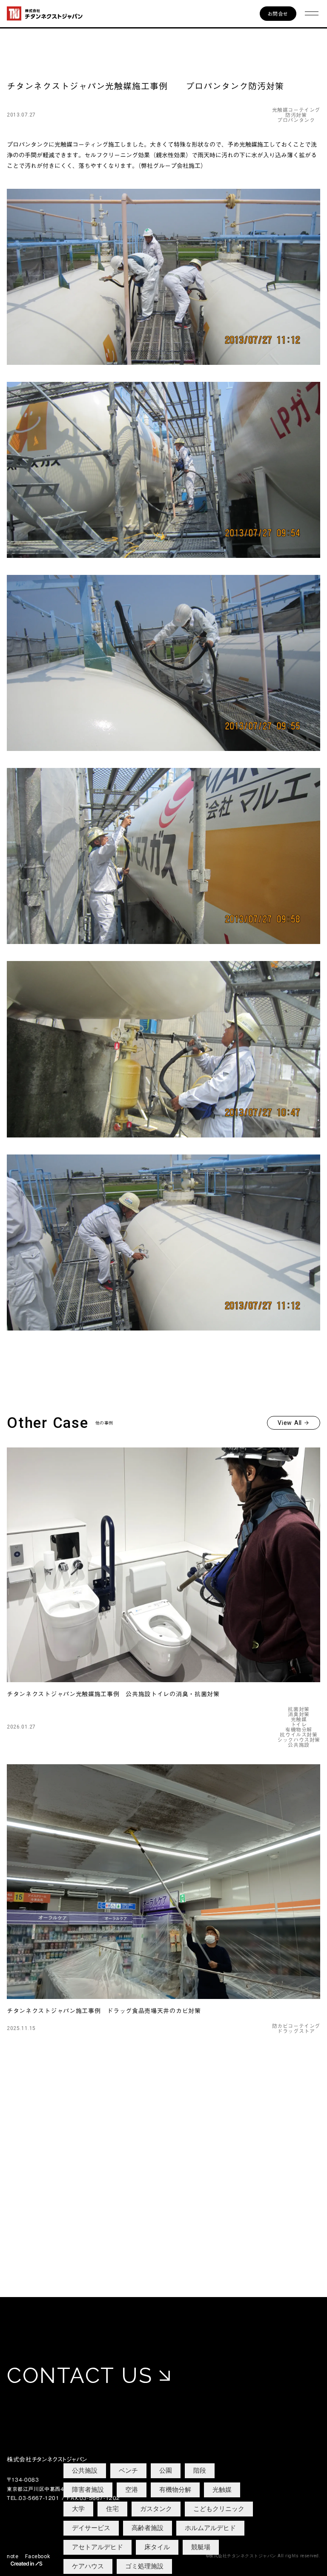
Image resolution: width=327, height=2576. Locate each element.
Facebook (37, 2556)
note (13, 2556)
